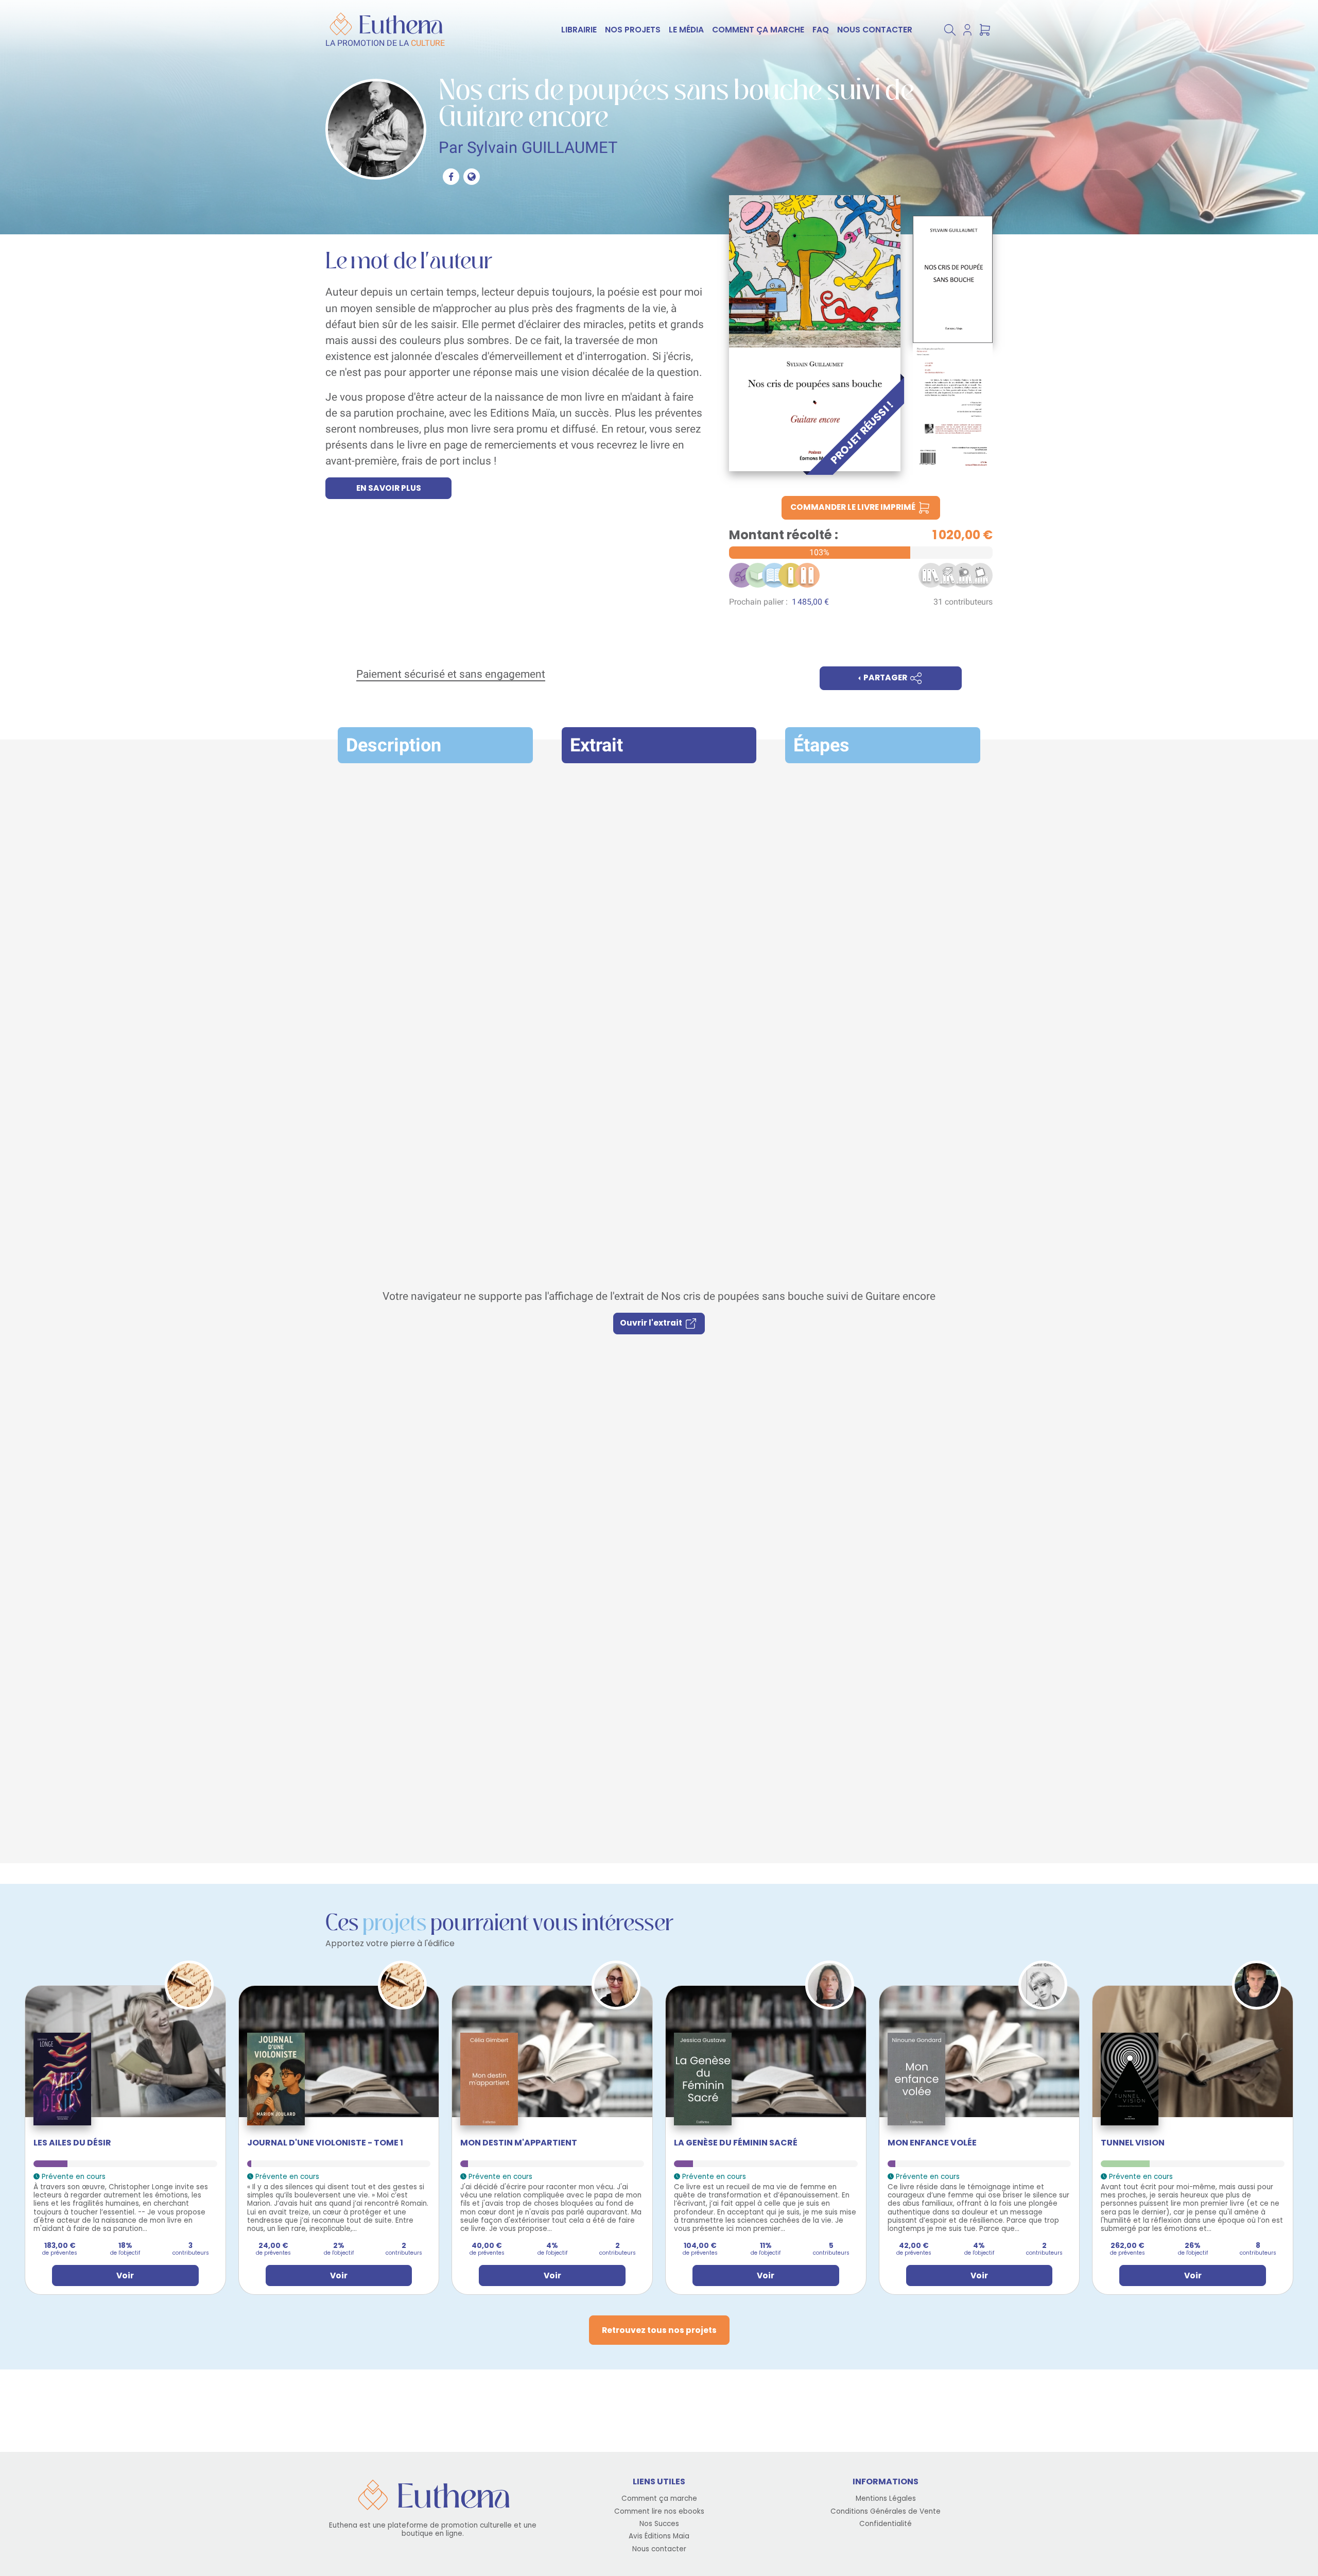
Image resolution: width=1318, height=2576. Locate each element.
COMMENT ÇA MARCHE (758, 30)
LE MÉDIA (686, 30)
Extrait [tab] (596, 745)
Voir (125, 2276)
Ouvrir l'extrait (652, 1323)
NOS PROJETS (633, 30)
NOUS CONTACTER (875, 30)
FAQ (821, 30)
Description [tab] (394, 745)
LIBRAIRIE (579, 30)
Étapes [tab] (821, 745)
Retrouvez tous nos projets (659, 2330)
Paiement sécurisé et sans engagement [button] (451, 674)
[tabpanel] (659, 1311)
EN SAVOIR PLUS (389, 488)
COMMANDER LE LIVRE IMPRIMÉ (854, 507)
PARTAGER (885, 677)
